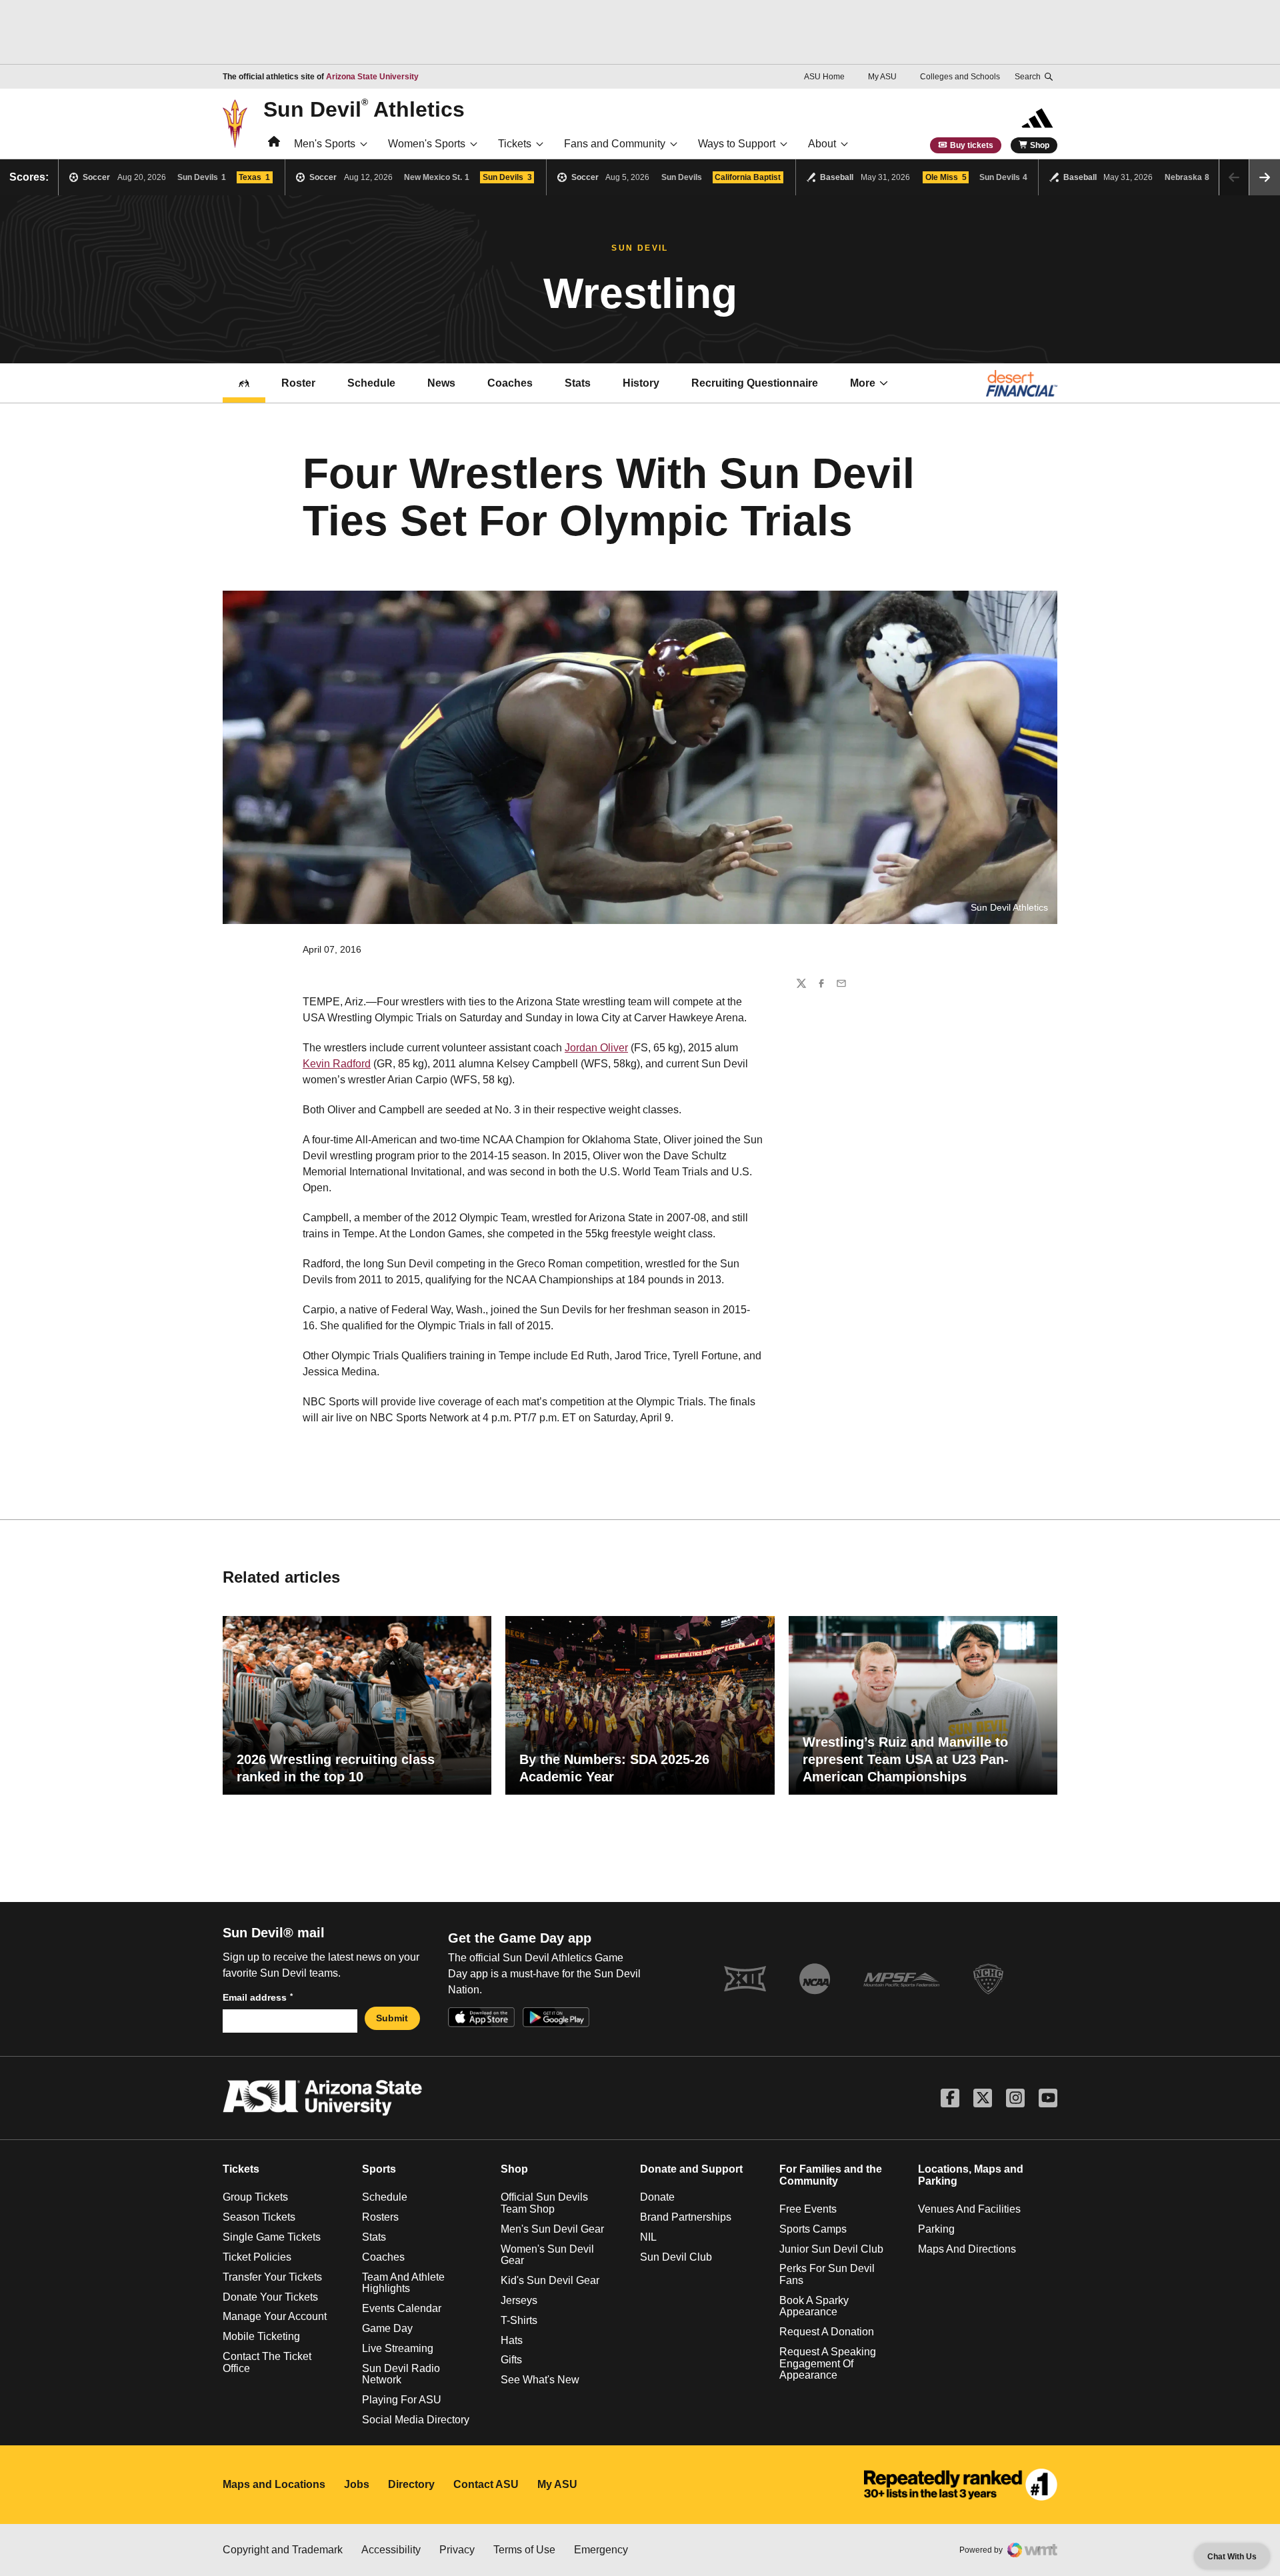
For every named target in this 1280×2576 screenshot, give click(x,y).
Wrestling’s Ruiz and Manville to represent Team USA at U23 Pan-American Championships (906, 1759)
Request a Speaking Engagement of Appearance (828, 2363)
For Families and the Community (831, 2175)
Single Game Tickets (272, 2237)
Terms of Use (524, 2550)
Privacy (457, 2550)
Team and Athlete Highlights (403, 2283)
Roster (298, 383)
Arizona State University (372, 77)
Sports (379, 2169)
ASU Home (824, 77)
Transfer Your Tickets (272, 2277)
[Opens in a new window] (961, 2485)
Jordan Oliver (596, 1048)
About (822, 144)
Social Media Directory (416, 2420)
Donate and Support (691, 2169)
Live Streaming (398, 2348)
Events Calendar (402, 2308)
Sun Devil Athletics (364, 109)
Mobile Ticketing (261, 2336)
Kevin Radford (337, 1064)
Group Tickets (255, 2197)
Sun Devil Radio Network (401, 2374)
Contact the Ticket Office (267, 2362)
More (863, 383)
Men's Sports (325, 144)
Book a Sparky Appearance (814, 2306)
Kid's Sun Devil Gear (550, 2280)
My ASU (882, 77)
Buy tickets (972, 145)
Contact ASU (486, 2484)
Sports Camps (813, 2229)
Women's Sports (427, 144)
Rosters (380, 2217)
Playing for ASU (402, 2400)
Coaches (510, 383)
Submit (392, 2018)
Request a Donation (827, 2332)
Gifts (511, 2360)
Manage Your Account (275, 2316)
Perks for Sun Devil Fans (827, 2274)
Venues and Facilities (969, 2209)
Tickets (515, 144)
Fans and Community (615, 144)
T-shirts (519, 2320)
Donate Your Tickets (270, 2297)
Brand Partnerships (686, 2217)
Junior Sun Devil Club (831, 2249)
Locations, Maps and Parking (971, 2175)
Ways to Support (737, 144)
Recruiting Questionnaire (755, 383)
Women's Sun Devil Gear (547, 2255)
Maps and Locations (274, 2484)
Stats (578, 383)
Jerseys (519, 2300)
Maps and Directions (967, 2249)
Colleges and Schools (960, 77)
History (641, 383)
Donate (657, 2197)
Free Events (808, 2209)
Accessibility (391, 2550)
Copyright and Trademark (283, 2550)
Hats (512, 2340)
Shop (1040, 145)
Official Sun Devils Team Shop (544, 2203)
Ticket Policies (257, 2257)
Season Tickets (259, 2217)
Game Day (387, 2328)
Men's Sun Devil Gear (552, 2229)
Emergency (601, 2550)
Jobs (357, 2484)
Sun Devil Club (676, 2257)
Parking (936, 2229)
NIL (648, 2237)
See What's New (540, 2380)
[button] (1265, 177)
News (441, 383)
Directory (411, 2484)
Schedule (371, 383)
